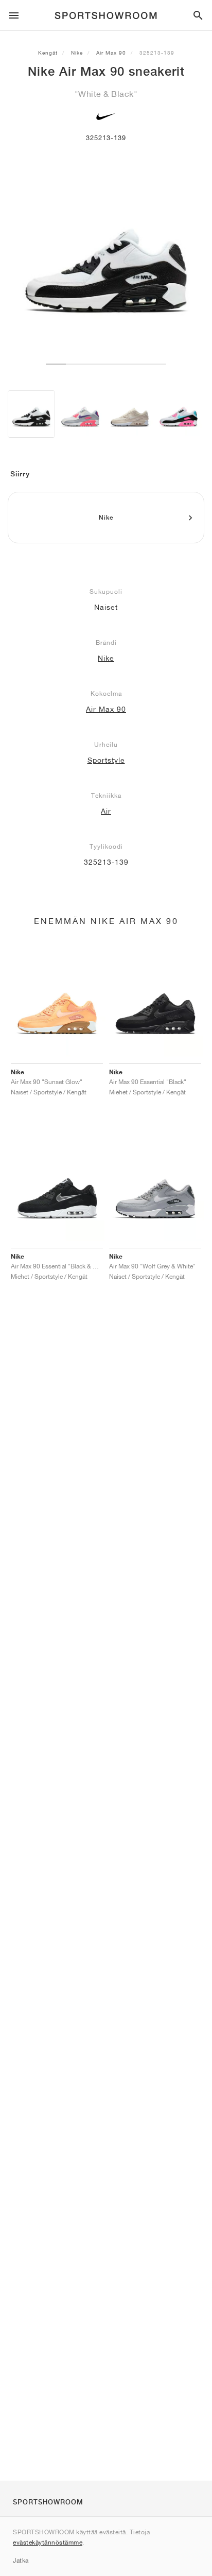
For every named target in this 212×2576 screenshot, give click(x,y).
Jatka (21, 2560)
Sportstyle (106, 760)
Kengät (48, 53)
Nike (77, 53)
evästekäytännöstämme (48, 2542)
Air (106, 811)
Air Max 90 (111, 53)
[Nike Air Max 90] (31, 414)
